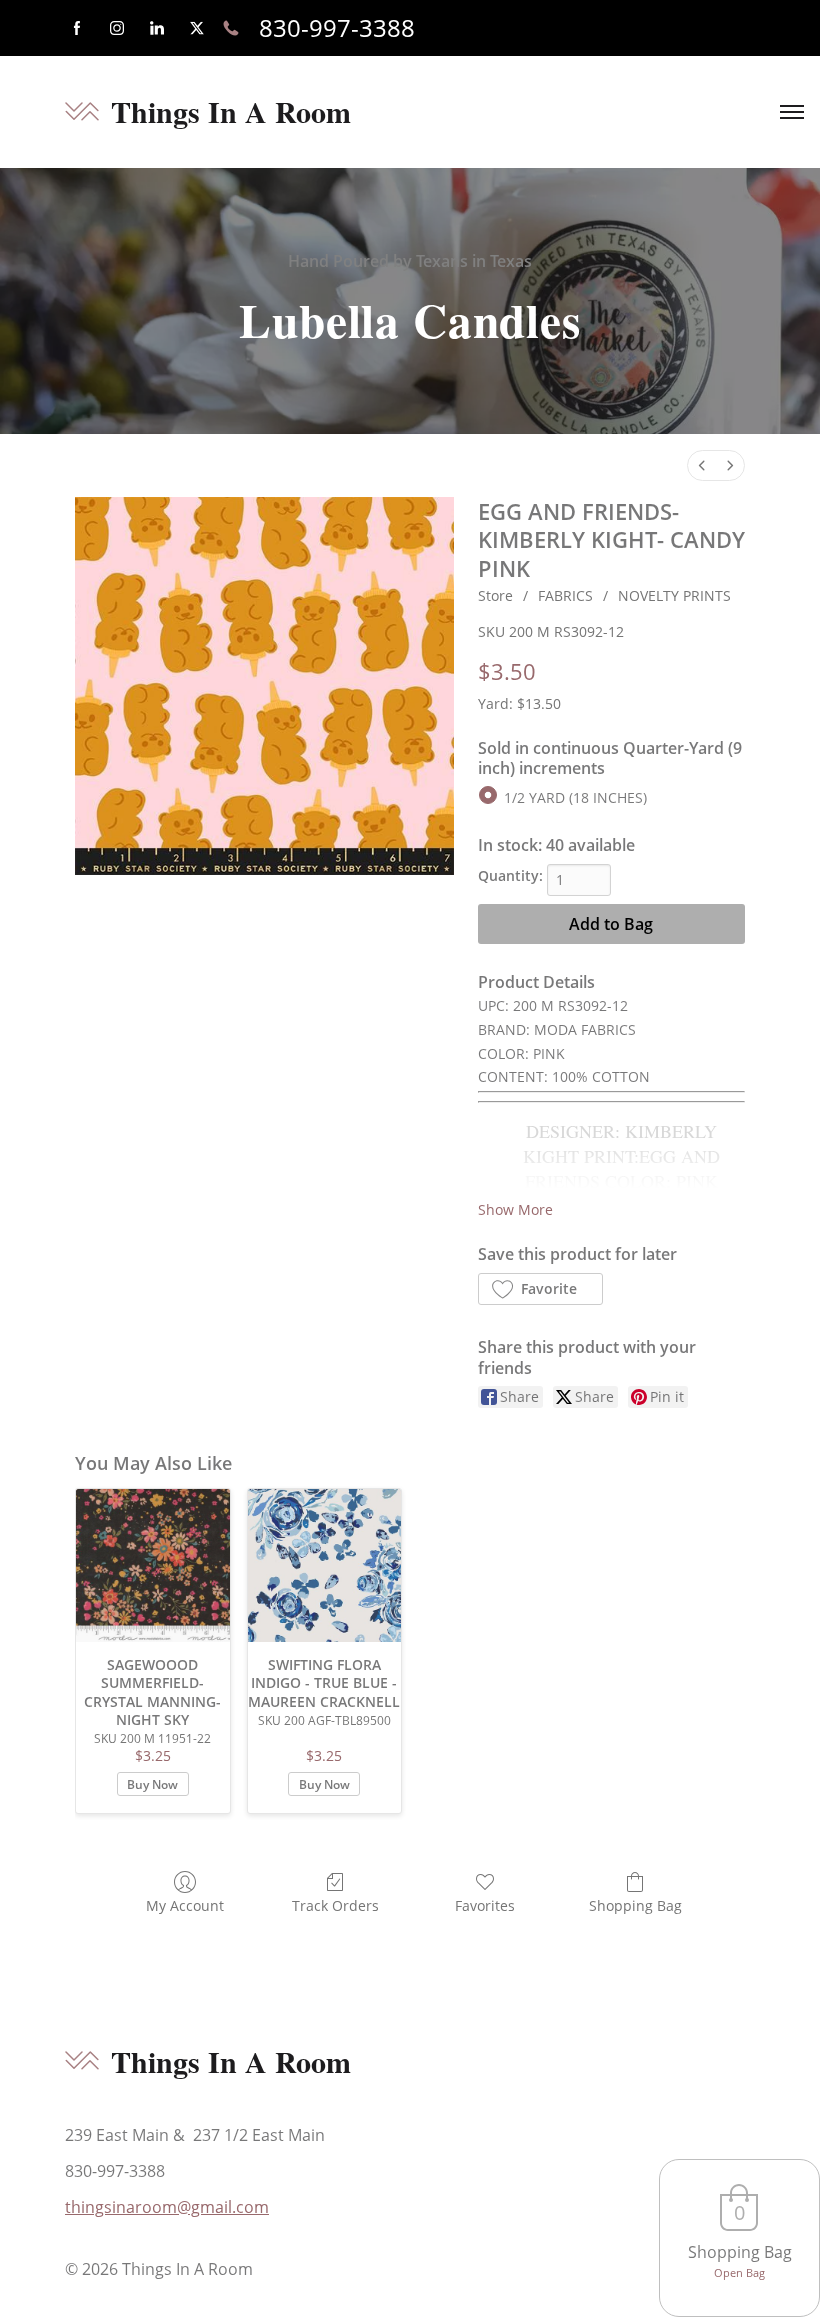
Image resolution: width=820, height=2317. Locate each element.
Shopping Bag (635, 1905)
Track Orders (335, 1905)
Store (495, 595)
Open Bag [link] (739, 2272)
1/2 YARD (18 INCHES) (575, 797)
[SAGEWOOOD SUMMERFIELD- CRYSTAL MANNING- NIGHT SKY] (153, 1566)
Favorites (485, 1905)
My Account (185, 1905)
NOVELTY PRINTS (674, 595)
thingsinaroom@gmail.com (167, 2207)
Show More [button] (515, 1209)
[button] (540, 1289)
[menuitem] (702, 465)
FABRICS (565, 595)
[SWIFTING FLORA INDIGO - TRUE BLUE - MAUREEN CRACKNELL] (325, 1566)
